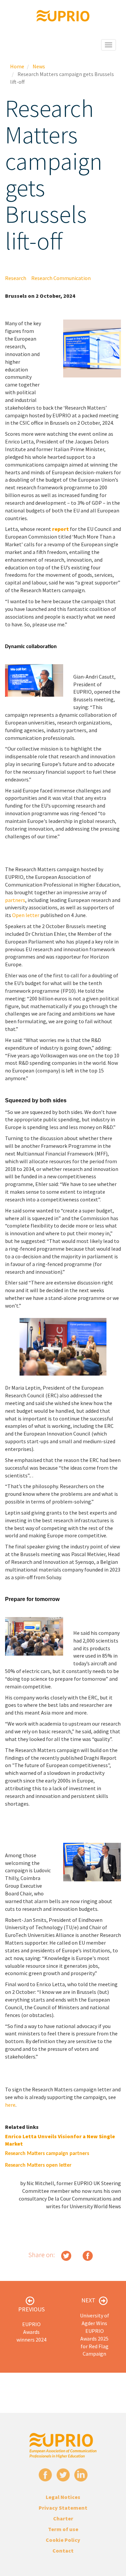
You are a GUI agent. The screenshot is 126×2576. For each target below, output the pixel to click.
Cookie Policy (63, 2540)
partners (15, 900)
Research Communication (61, 278)
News (39, 66)
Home (17, 66)
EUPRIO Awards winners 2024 (31, 2332)
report (61, 529)
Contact (63, 2551)
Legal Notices (63, 2497)
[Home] (63, 16)
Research (16, 278)
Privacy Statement (63, 2508)
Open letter (26, 915)
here (10, 2105)
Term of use (63, 2529)
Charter (63, 2518)
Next (88, 2300)
